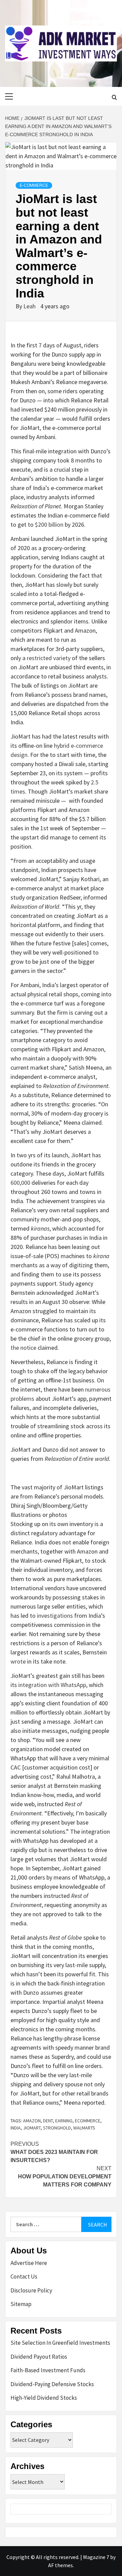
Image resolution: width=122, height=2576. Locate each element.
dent (48, 2121)
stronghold (57, 2128)
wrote (18, 1661)
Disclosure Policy (31, 2290)
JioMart (32, 2128)
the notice (23, 1348)
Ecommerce (88, 2121)
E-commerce (34, 185)
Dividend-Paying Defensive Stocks (52, 2384)
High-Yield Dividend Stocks (44, 2398)
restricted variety (49, 658)
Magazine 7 (96, 2557)
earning (64, 2121)
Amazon (32, 2121)
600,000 (20, 1183)
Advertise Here (29, 2263)
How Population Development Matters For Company (65, 2176)
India (16, 2128)
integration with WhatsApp (52, 1685)
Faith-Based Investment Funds (48, 2370)
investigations (55, 1616)
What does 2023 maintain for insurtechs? (54, 2152)
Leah (30, 306)
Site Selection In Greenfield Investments (60, 2343)
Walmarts (84, 2128)
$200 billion (49, 524)
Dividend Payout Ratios (39, 2357)
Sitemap (21, 2304)
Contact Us (24, 2276)
